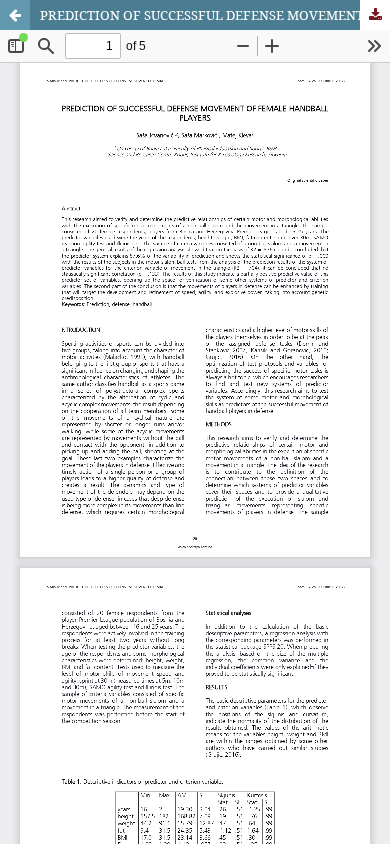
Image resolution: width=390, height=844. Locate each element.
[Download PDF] (375, 15)
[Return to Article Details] (15, 15)
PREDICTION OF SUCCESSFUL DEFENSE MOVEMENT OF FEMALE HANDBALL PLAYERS (215, 15)
